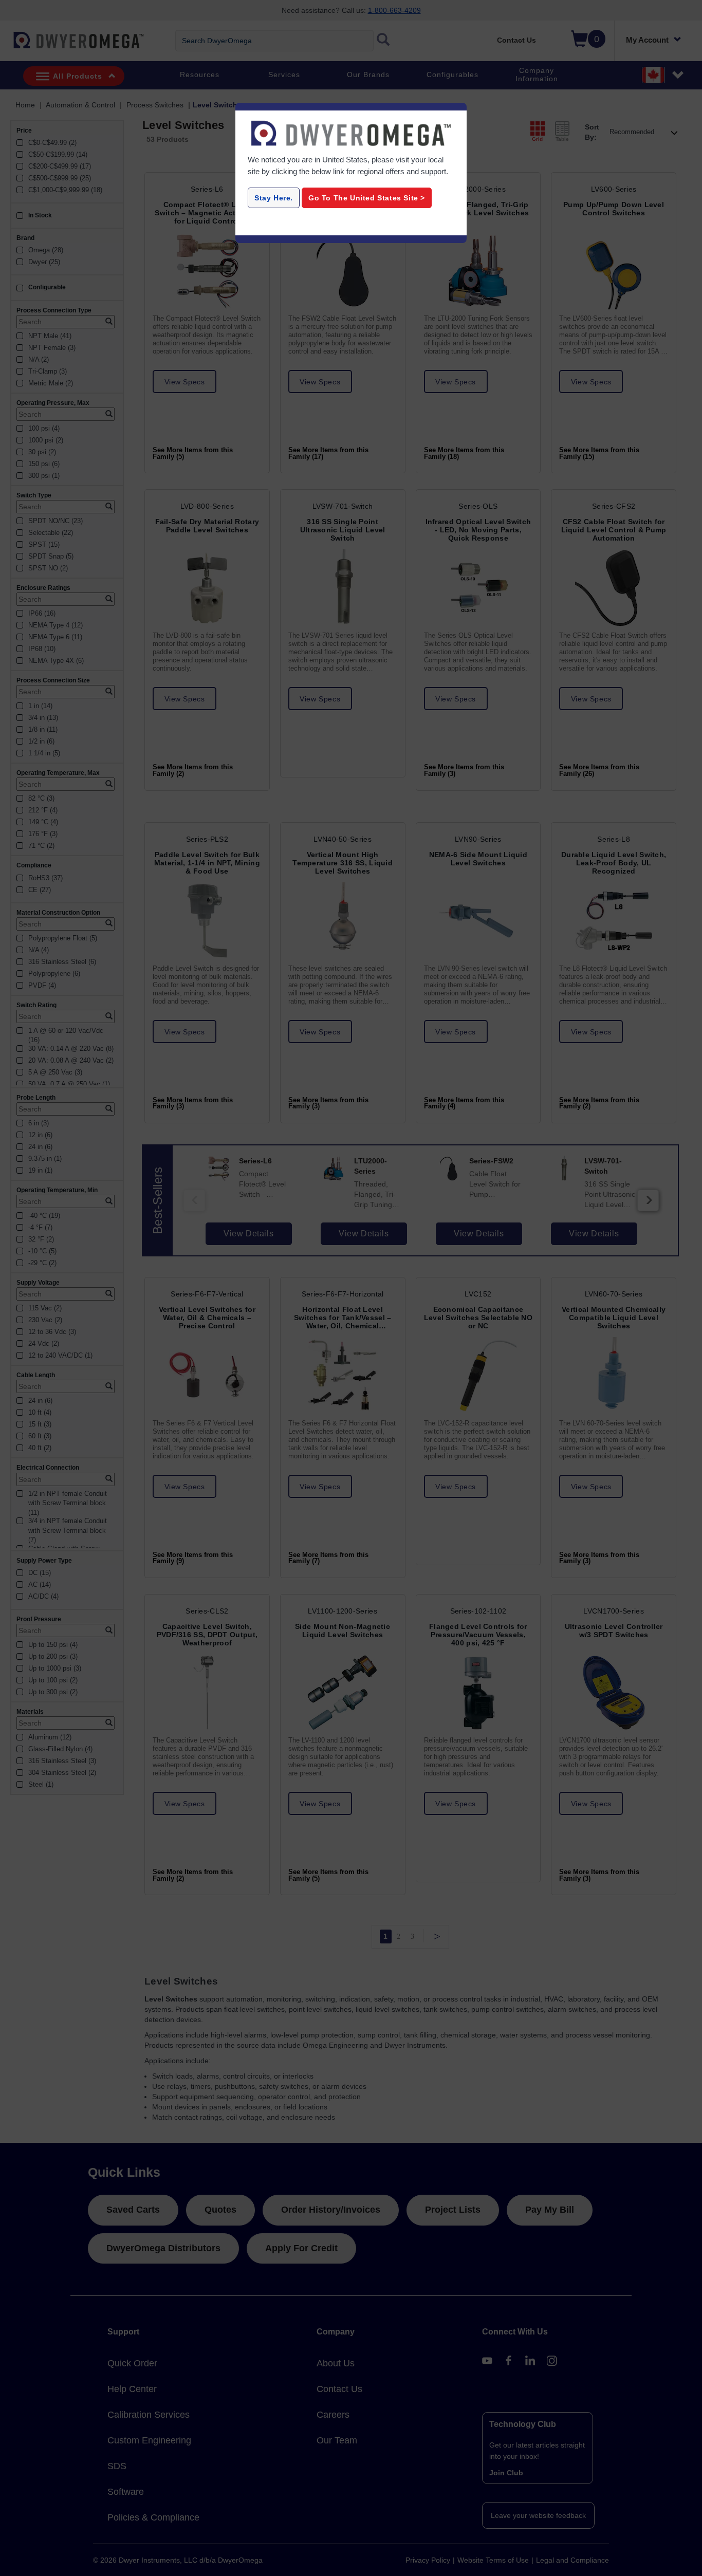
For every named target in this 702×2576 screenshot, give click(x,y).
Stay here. (274, 198)
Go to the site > (367, 198)
